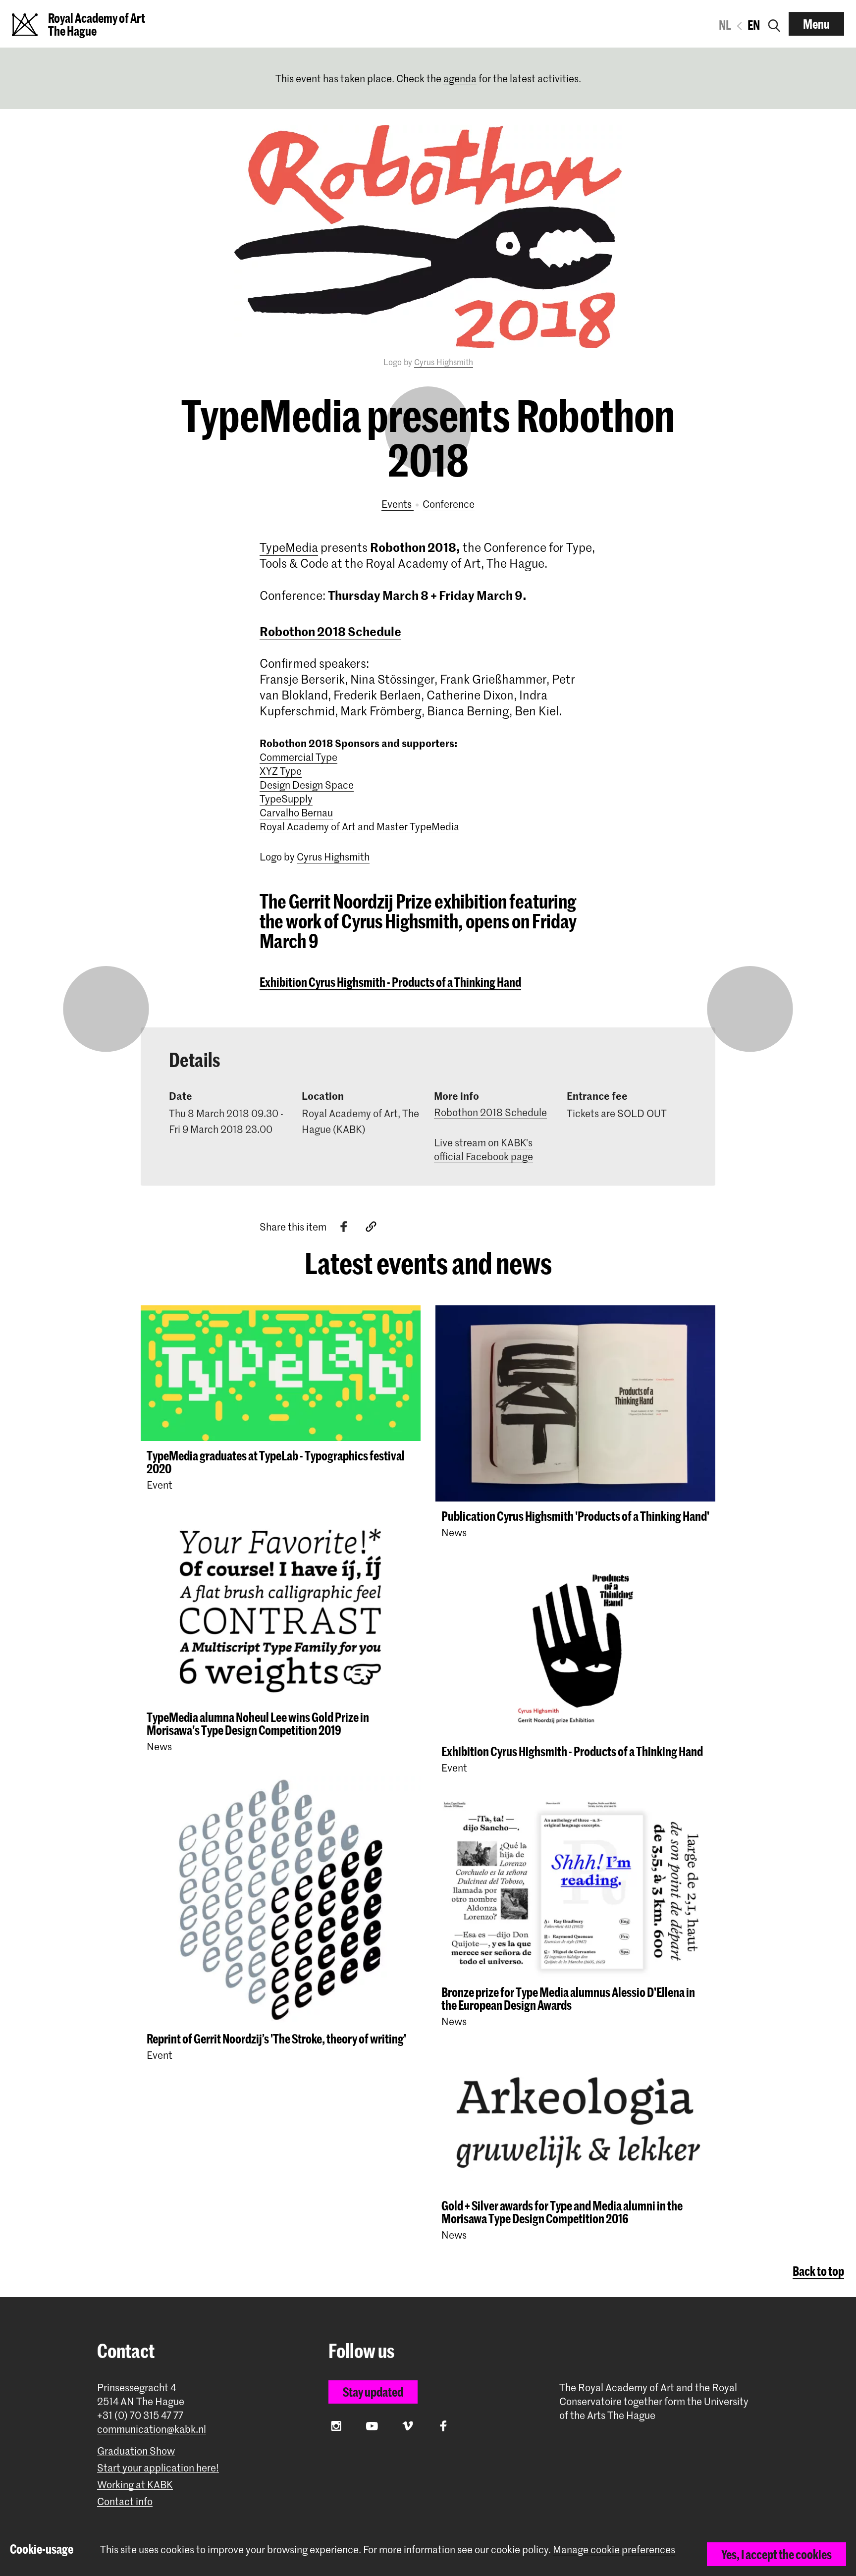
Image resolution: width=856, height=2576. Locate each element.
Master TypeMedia (418, 826)
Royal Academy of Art (308, 826)
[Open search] (774, 24)
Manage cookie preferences (614, 2549)
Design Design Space (307, 785)
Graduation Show (136, 2451)
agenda (460, 78)
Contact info (125, 2501)
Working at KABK (135, 2485)
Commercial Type (298, 757)
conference (449, 504)
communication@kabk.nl (152, 2429)
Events (398, 504)
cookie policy (520, 2549)
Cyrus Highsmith (444, 362)
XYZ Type (281, 771)
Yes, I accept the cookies (776, 2554)
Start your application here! (158, 2468)
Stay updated (373, 2392)
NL (725, 25)
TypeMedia (289, 547)
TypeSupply (286, 799)
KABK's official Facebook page (483, 1149)
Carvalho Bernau (296, 812)
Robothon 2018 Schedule (330, 631)
